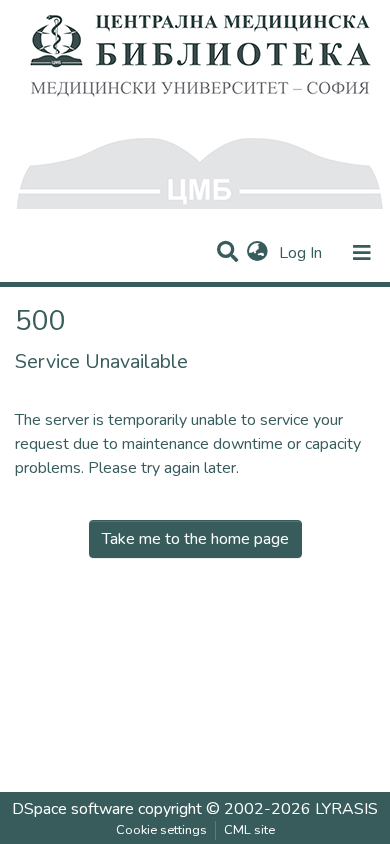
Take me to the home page (195, 539)
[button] (257, 253)
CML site (249, 830)
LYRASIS (346, 809)
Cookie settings (161, 830)
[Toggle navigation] (362, 253)
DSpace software (73, 809)
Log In (302, 253)
